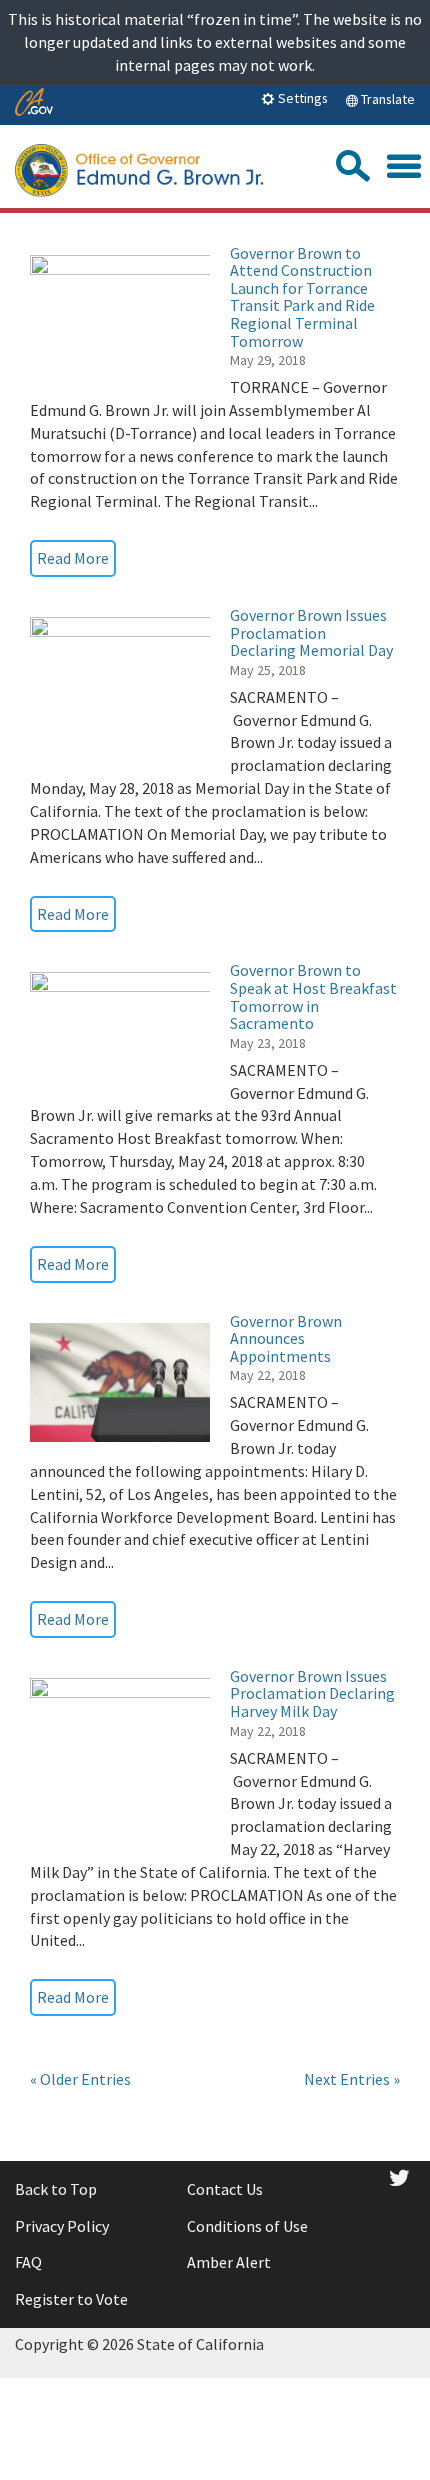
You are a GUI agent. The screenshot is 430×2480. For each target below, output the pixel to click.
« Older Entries (80, 2079)
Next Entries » (352, 2079)
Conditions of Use (247, 2226)
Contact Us (225, 2189)
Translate (386, 99)
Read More (73, 558)
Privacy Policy (62, 2226)
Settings (301, 98)
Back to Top (56, 2189)
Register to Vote (71, 2299)
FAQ (28, 2262)
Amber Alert (229, 2262)
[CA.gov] (34, 103)
